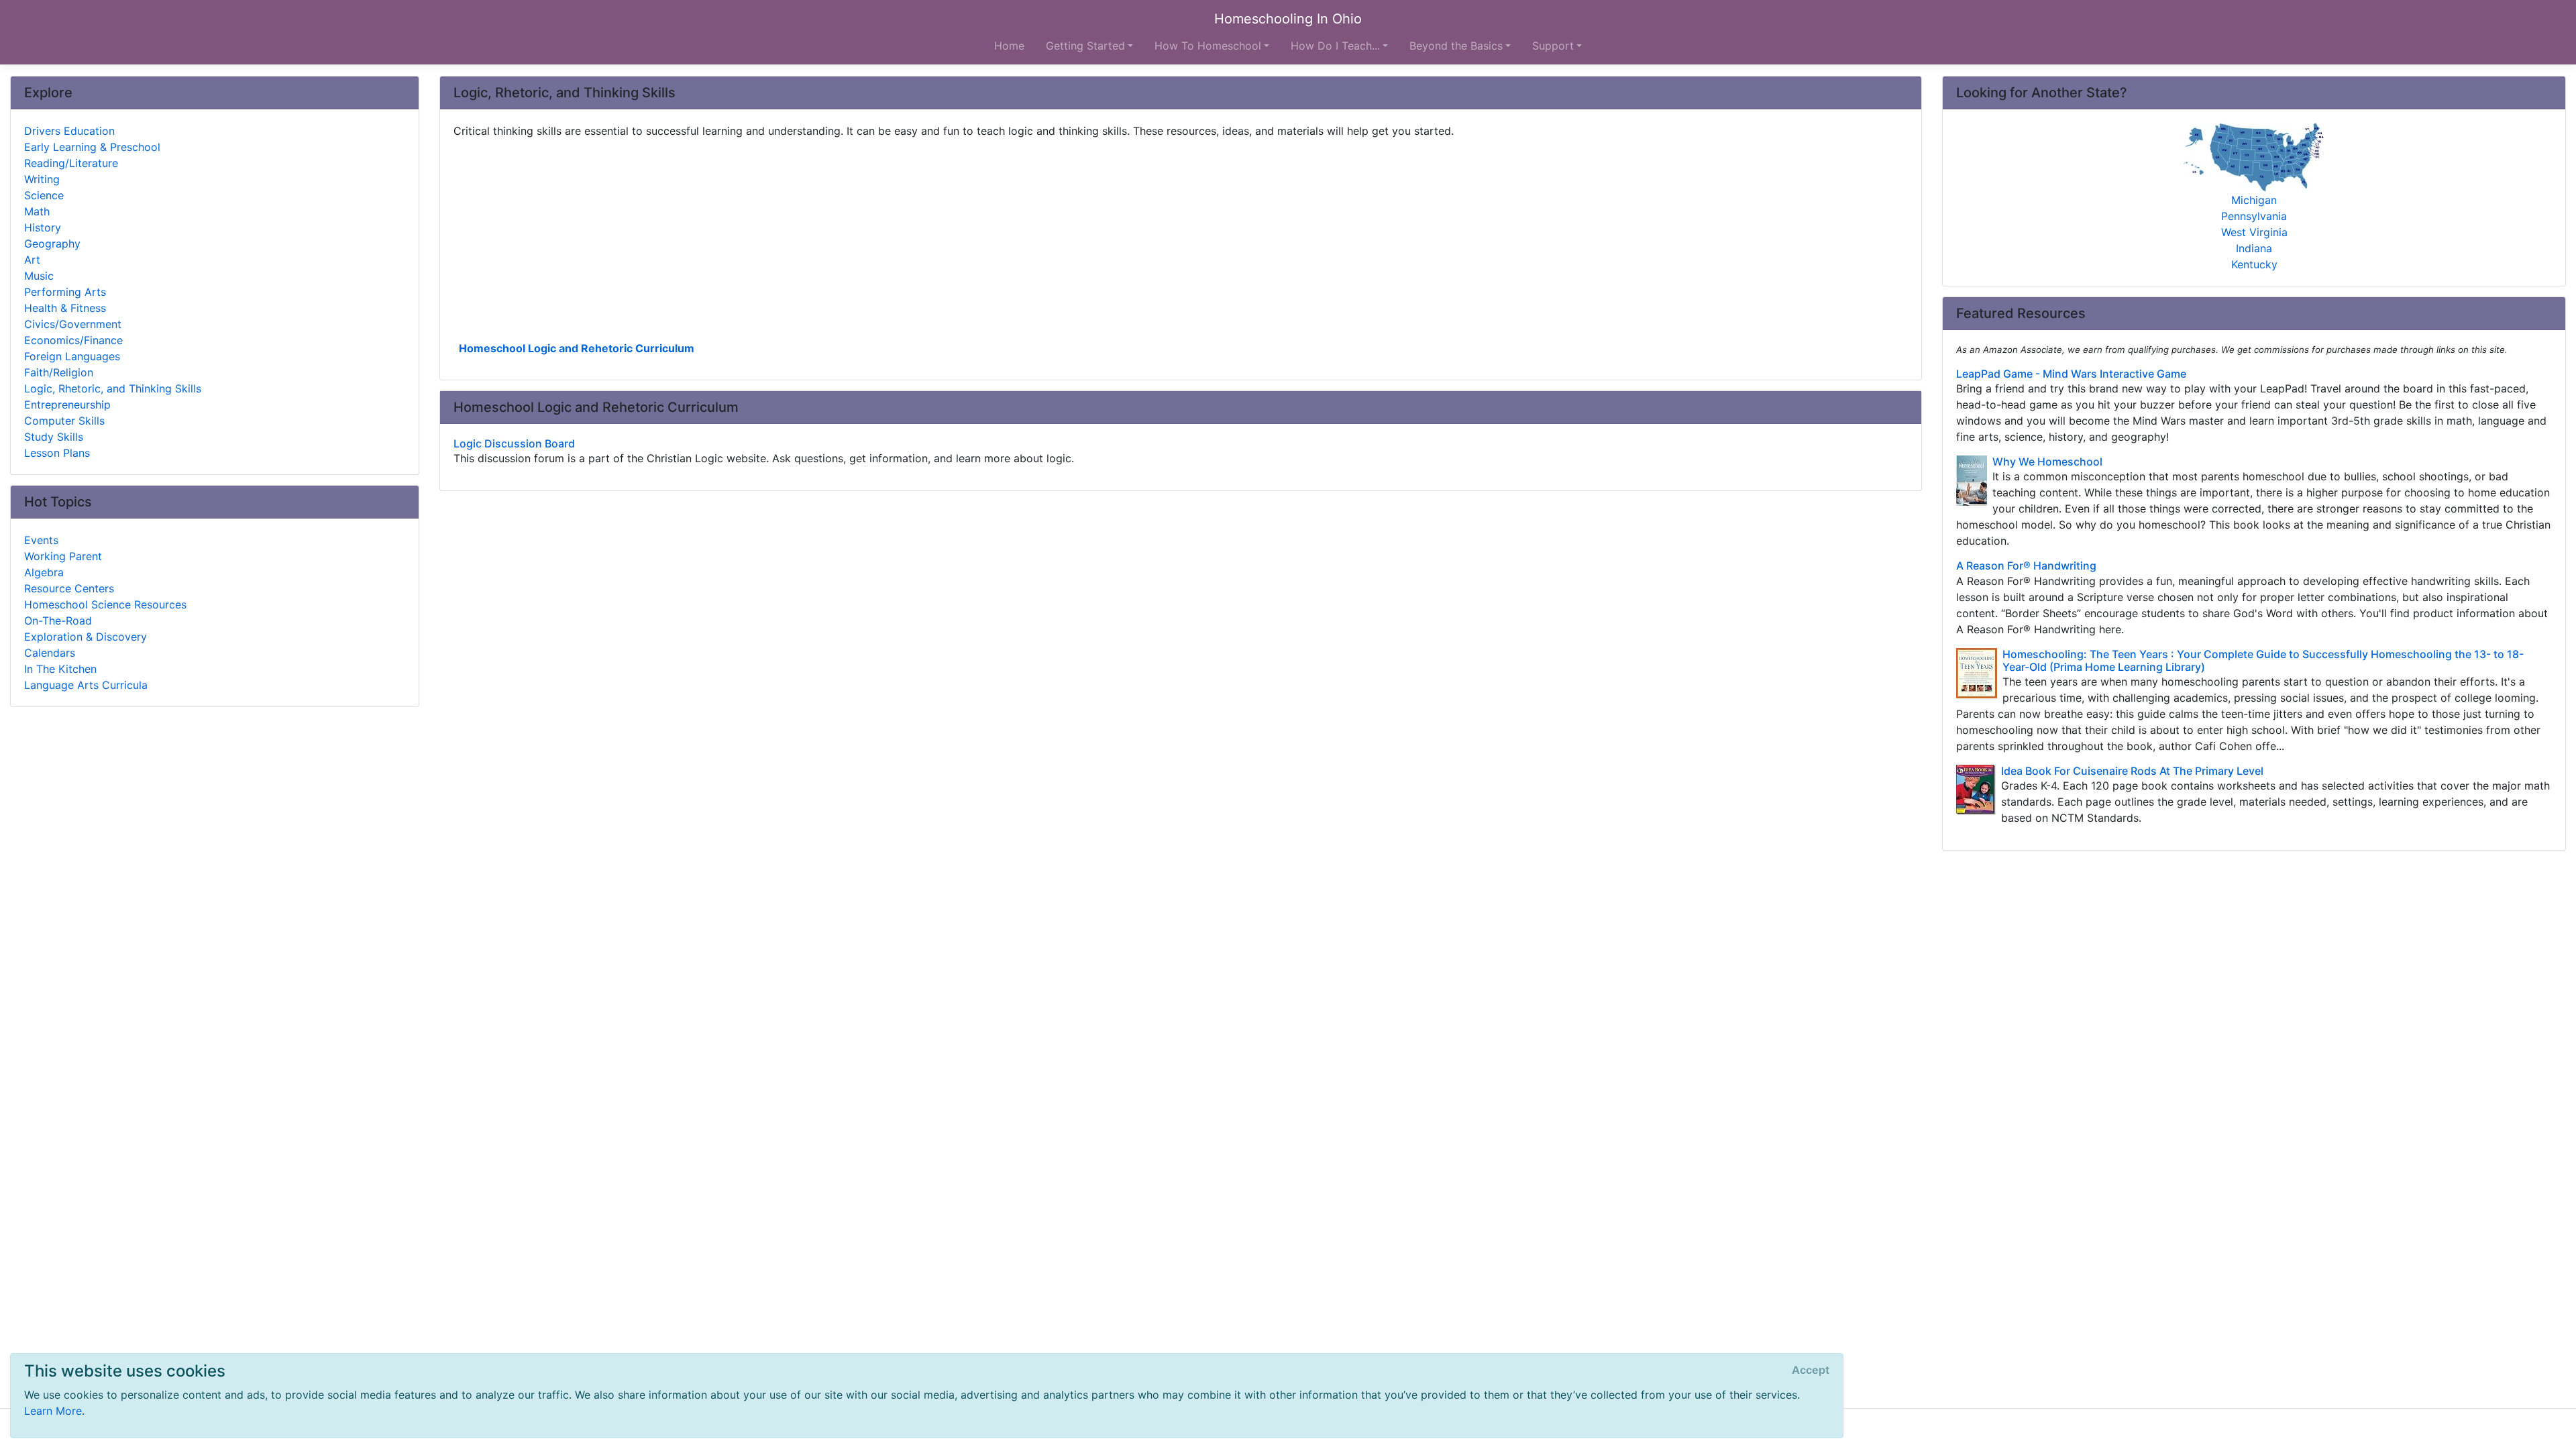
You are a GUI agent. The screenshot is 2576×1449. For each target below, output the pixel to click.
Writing (42, 179)
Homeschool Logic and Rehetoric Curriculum (577, 348)
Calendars (50, 653)
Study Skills (54, 437)
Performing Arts (65, 292)
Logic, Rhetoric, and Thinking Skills (113, 388)
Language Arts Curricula (86, 685)
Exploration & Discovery (86, 637)
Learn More (53, 1411)
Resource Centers (69, 588)
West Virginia (2254, 232)
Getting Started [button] (1085, 46)
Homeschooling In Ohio (1288, 19)
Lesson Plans (57, 453)
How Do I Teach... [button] (1335, 46)
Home (1009, 46)
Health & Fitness (65, 308)
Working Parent (63, 556)
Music (39, 276)
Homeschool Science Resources (105, 604)
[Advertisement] (856, 238)
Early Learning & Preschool (92, 147)
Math (37, 211)
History (43, 227)
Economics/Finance (73, 340)
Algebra (44, 572)
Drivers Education (69, 131)
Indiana (2254, 248)
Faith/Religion (59, 372)
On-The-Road (58, 621)
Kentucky (2254, 264)
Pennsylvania (2254, 216)
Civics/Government (73, 324)
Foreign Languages (72, 356)
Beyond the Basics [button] (1456, 46)
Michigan (2254, 200)
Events (41, 540)
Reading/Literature (71, 163)
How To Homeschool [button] (1208, 46)
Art (32, 260)
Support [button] (1553, 46)
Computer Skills (64, 421)
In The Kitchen (60, 669)
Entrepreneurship (67, 405)
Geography (52, 244)
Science (44, 195)
